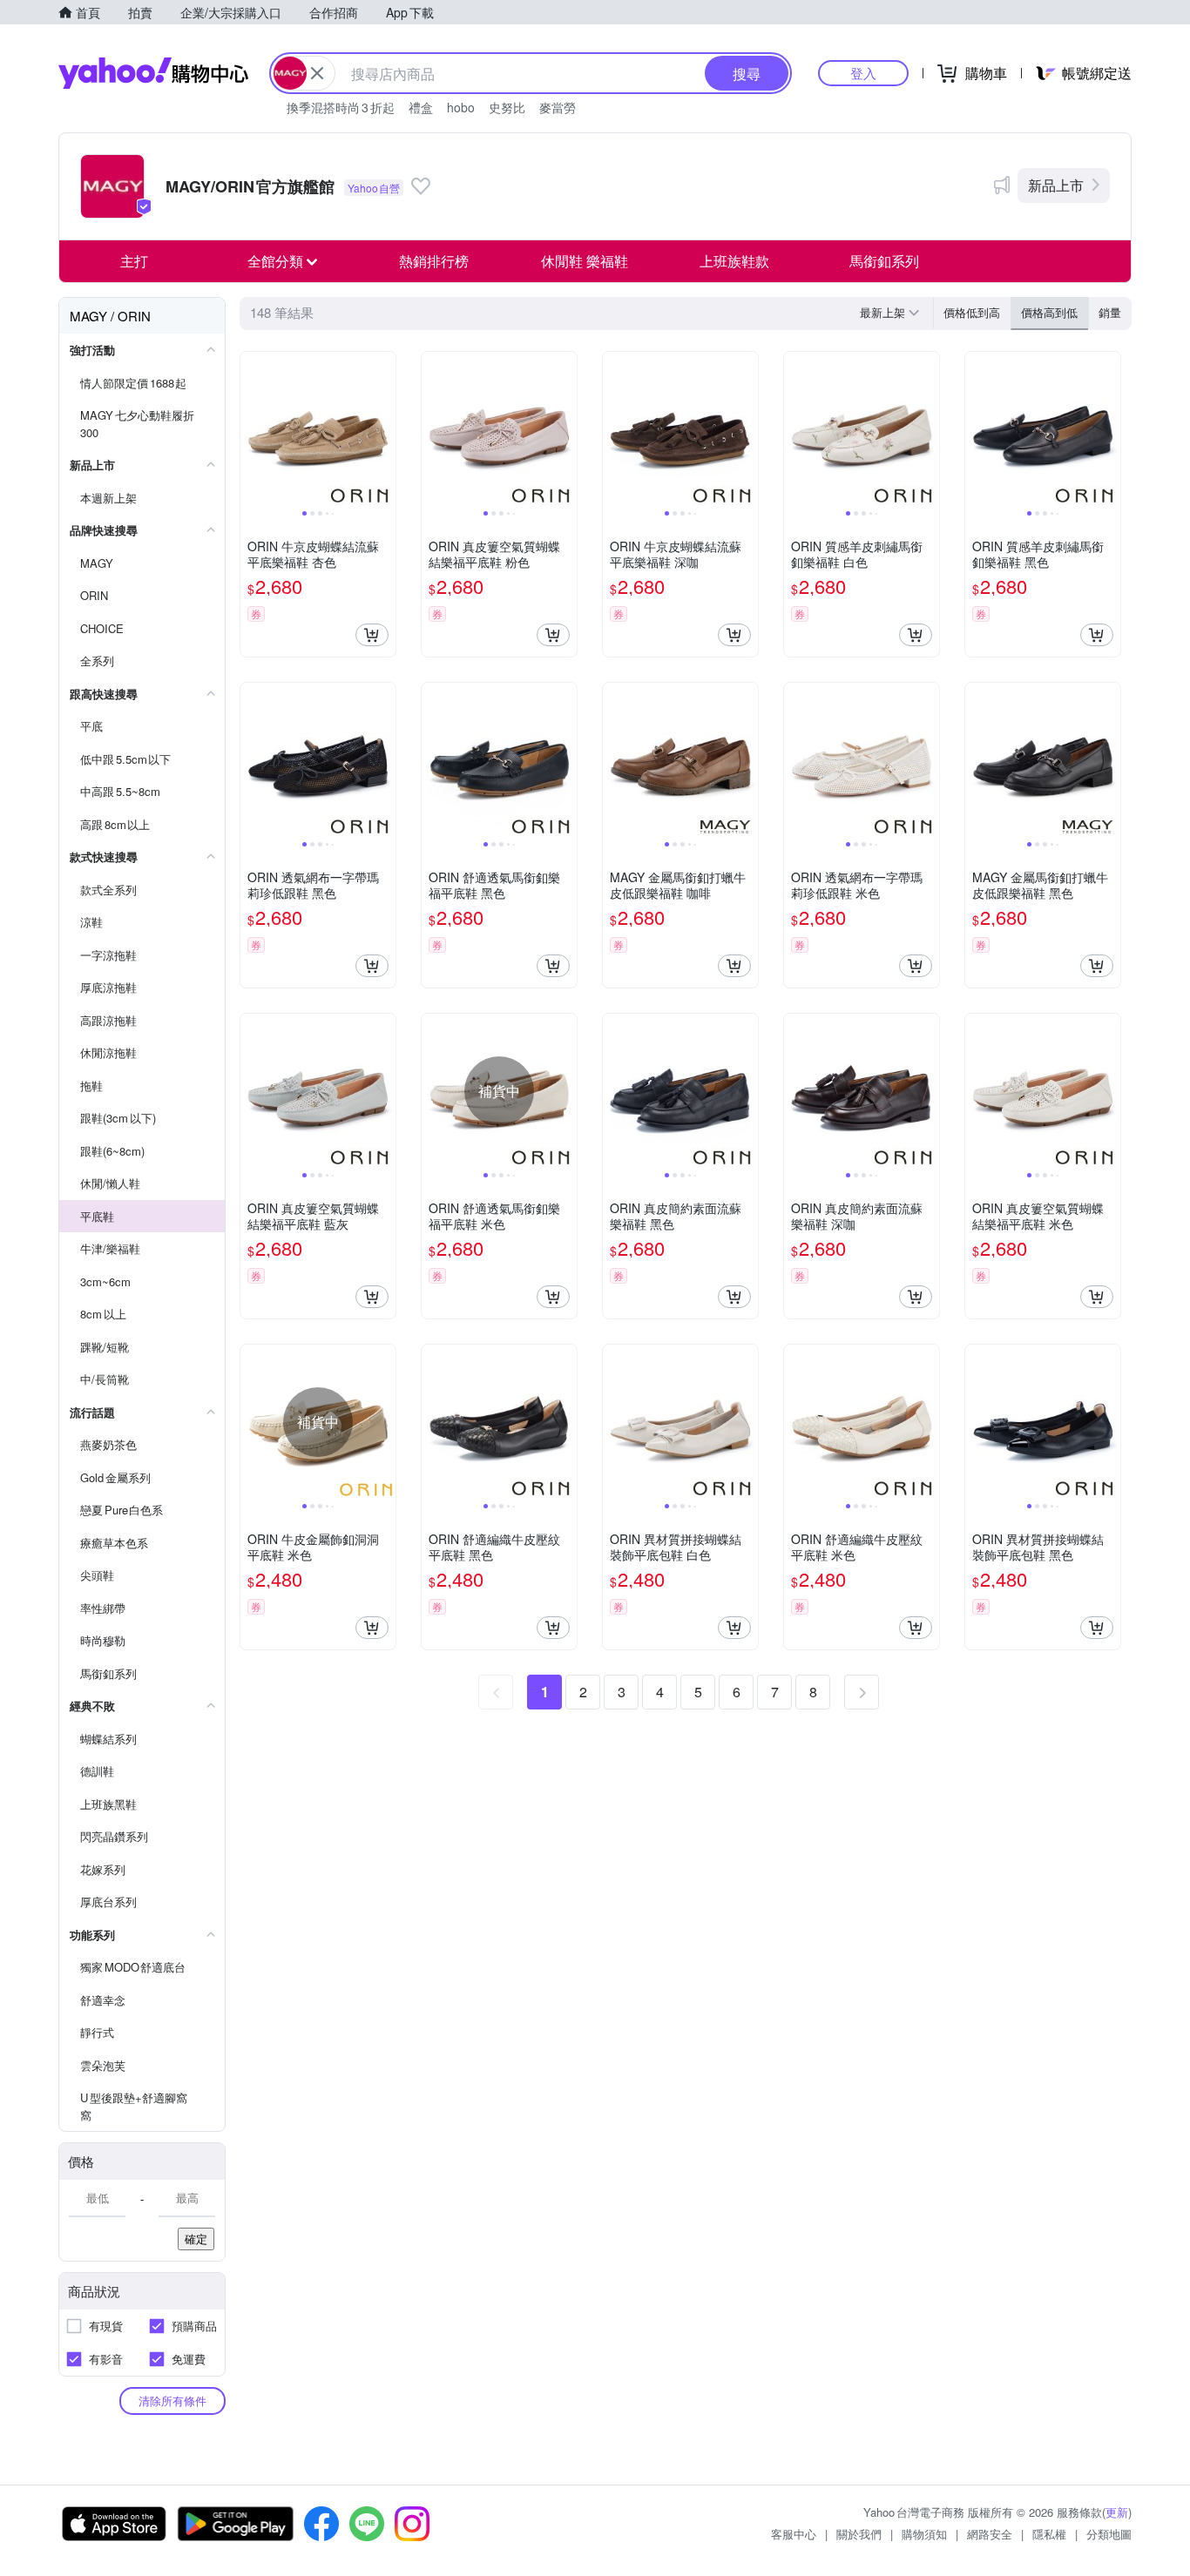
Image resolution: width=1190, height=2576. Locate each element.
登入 (863, 73)
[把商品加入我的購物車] (372, 635)
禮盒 (421, 107)
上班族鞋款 (734, 261)
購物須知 (924, 2534)
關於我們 (859, 2534)
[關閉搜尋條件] (317, 73)
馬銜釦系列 (884, 261)
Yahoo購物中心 (153, 73)
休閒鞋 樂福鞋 (585, 261)
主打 (134, 261)
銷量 (1110, 312)
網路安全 (990, 2534)
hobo (461, 107)
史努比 (507, 107)
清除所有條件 (172, 2401)
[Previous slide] (252, 429)
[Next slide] (384, 429)
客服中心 (794, 2534)
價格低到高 (972, 312)
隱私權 (1049, 2534)
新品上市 (1056, 185)
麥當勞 (558, 107)
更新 (1117, 2512)
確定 (196, 2239)
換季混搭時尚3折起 (341, 107)
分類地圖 (1109, 2534)
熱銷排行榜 (434, 261)
